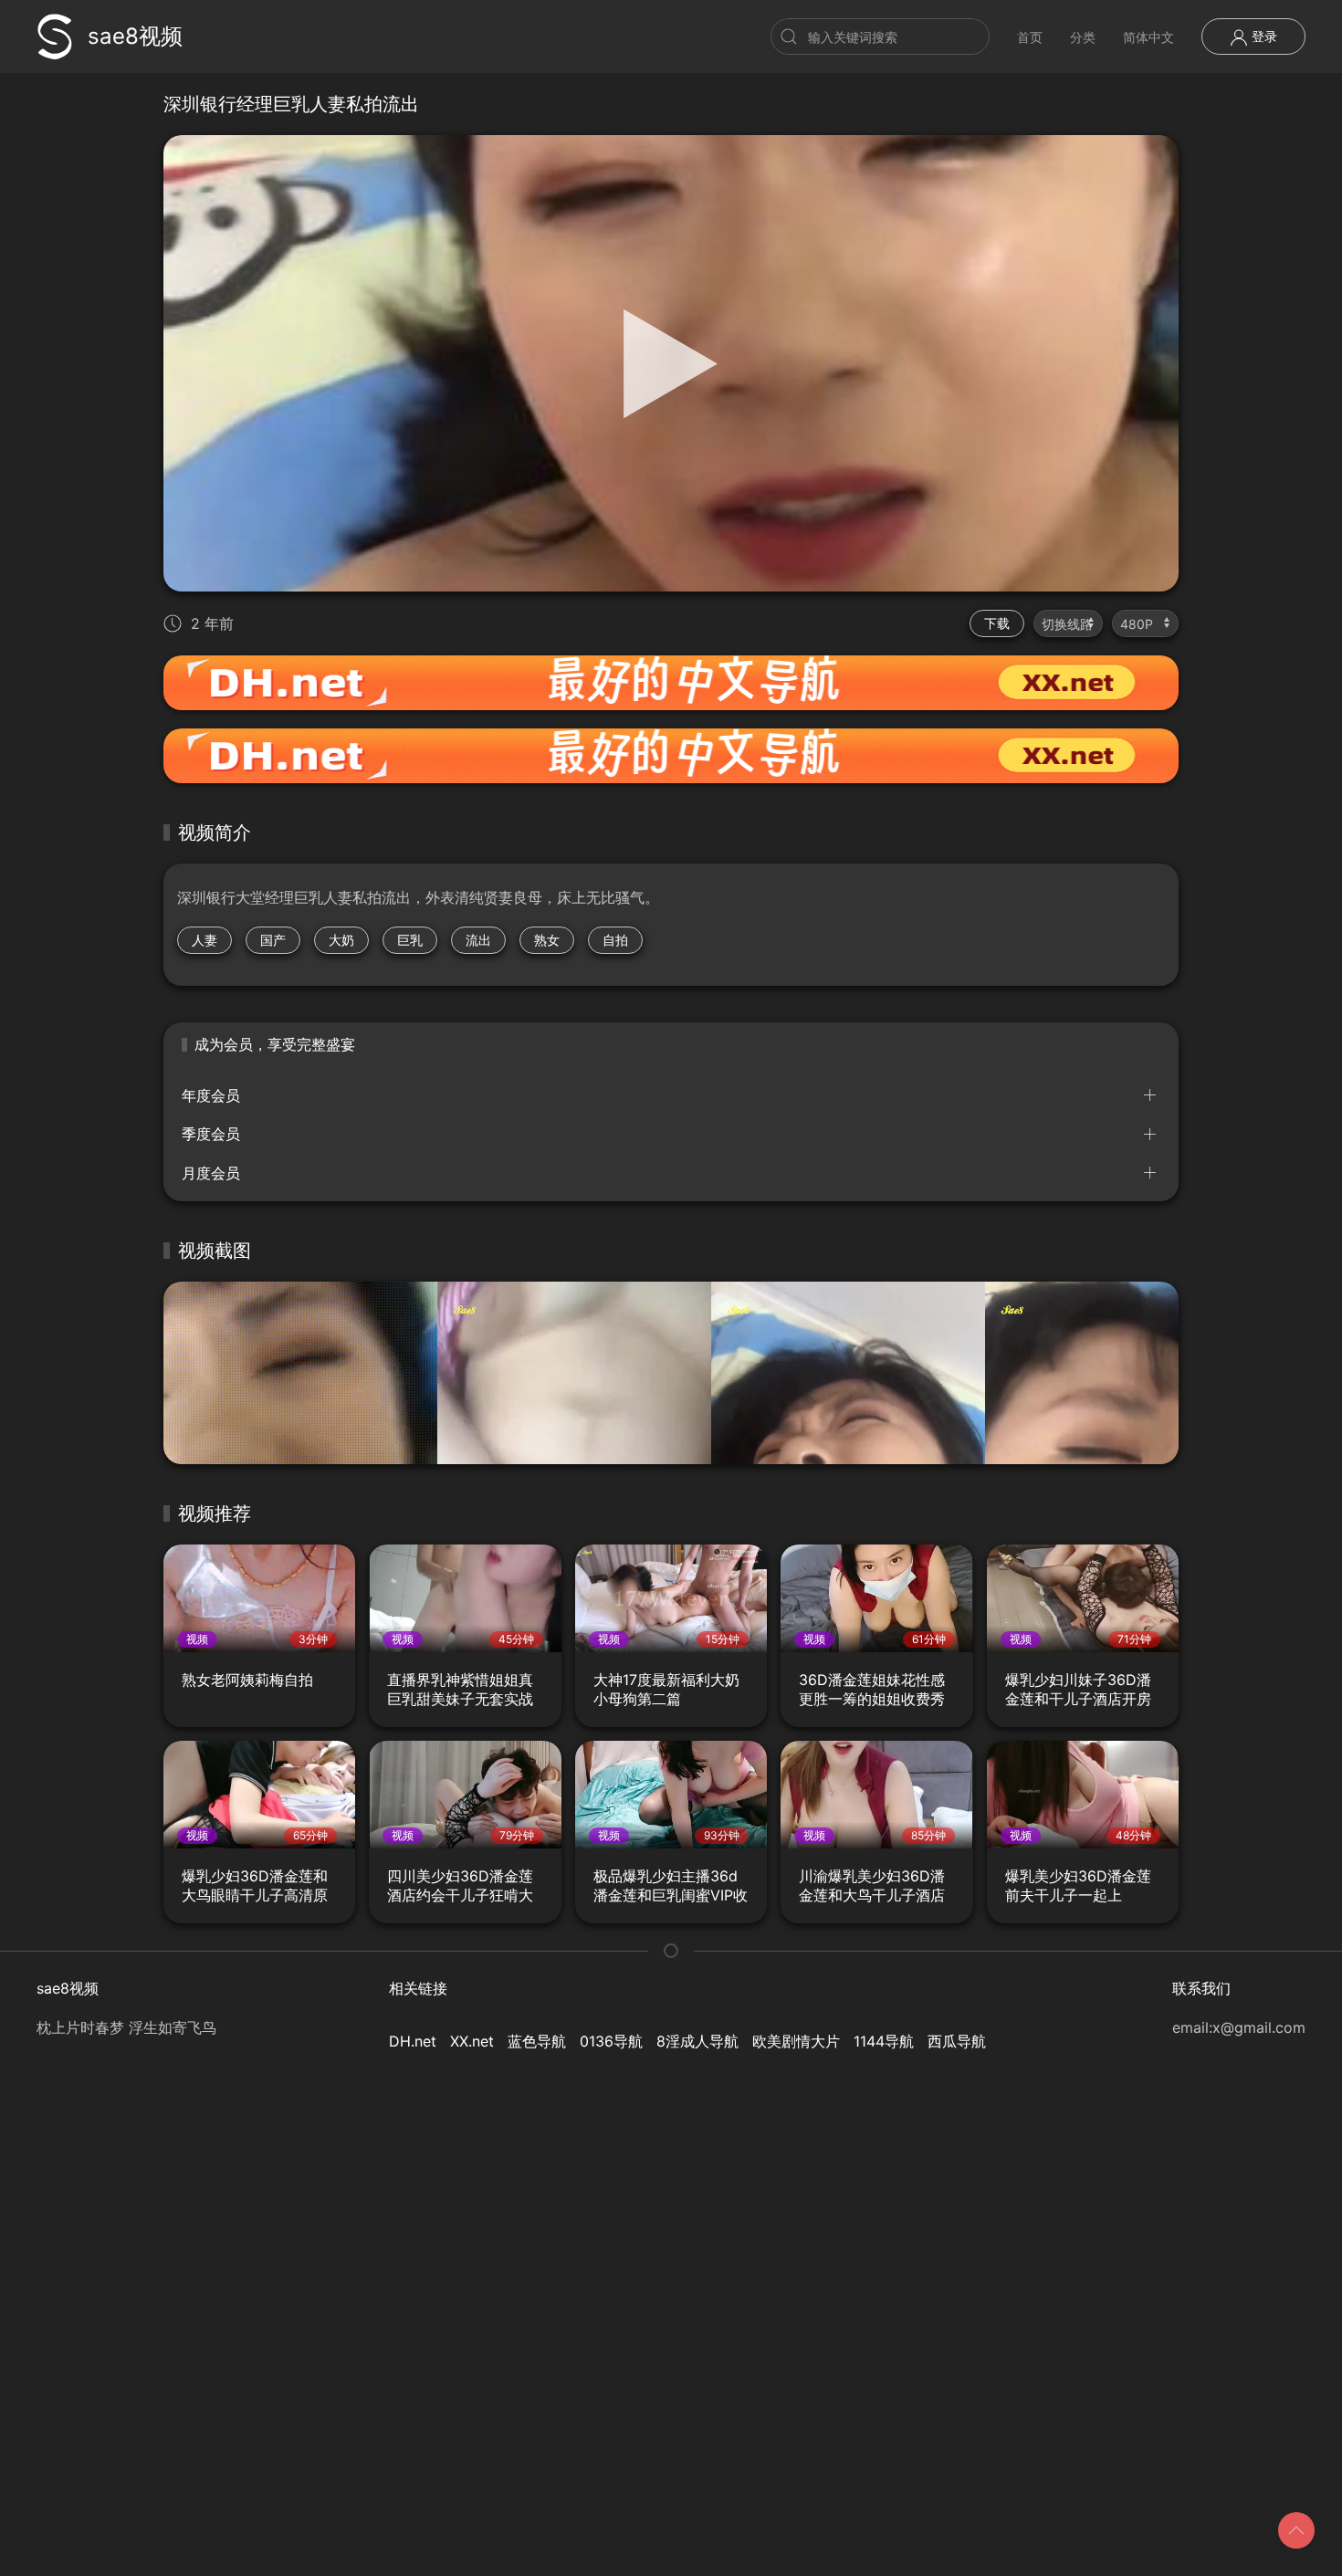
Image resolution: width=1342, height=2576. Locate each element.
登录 (1263, 36)
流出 (478, 940)
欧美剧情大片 (796, 2041)
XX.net (472, 2041)
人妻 (204, 940)
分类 (1083, 37)
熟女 (547, 940)
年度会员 (211, 1095)
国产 (273, 940)
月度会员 (211, 1173)
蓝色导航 (537, 2041)
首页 (1030, 37)
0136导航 (611, 2041)
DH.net (413, 2041)
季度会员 (211, 1134)
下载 (997, 623)
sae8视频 (135, 36)
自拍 (615, 940)
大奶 (341, 940)
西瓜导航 (957, 2041)
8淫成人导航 (697, 2041)
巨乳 (410, 940)
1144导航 (884, 2041)
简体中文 (1148, 37)
